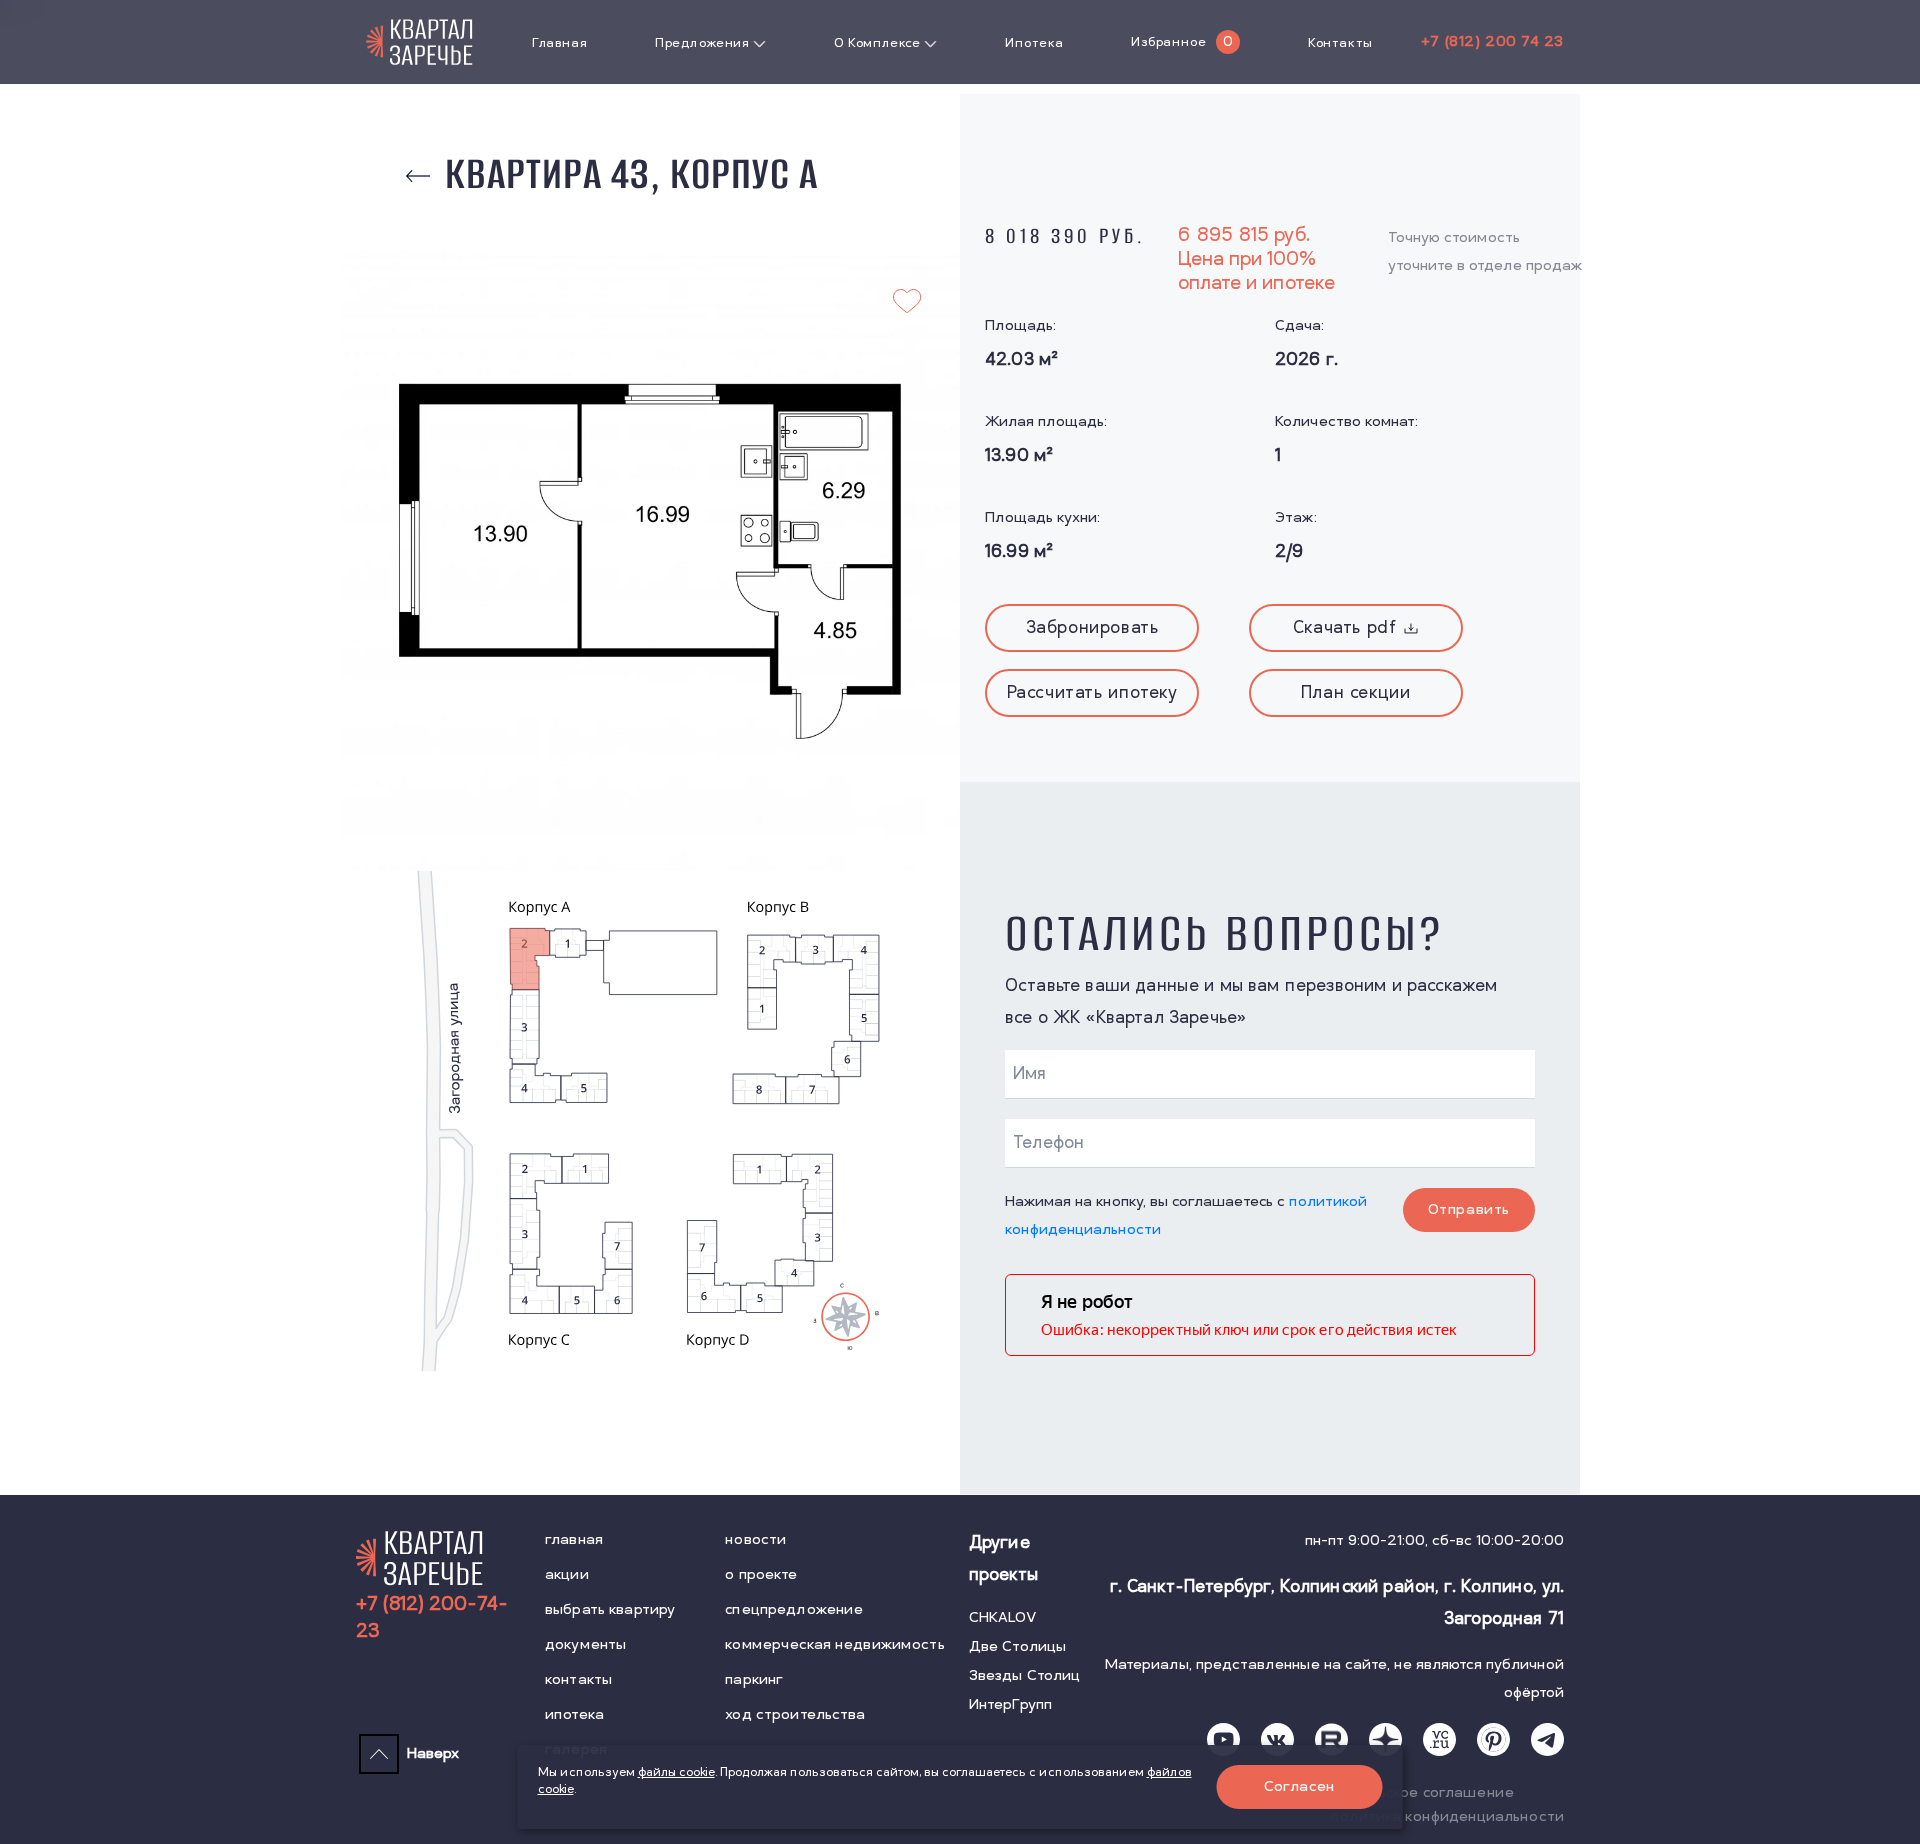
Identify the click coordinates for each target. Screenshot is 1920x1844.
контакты (578, 1679)
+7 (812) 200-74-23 (432, 1618)
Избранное (1168, 42)
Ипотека (1034, 43)
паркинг (754, 1679)
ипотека (574, 1714)
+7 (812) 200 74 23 (1492, 41)
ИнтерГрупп (1010, 1704)
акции (567, 1574)
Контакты (1340, 43)
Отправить (1469, 1209)
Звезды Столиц (1025, 1675)
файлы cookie (676, 1772)
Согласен (1299, 1786)
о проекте (761, 1574)
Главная (559, 43)
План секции (1356, 693)
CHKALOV (1003, 1617)
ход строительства (795, 1714)
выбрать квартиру (610, 1609)
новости (755, 1539)
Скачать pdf (1345, 628)
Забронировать (1092, 628)
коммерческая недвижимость (835, 1644)
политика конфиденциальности (1447, 1816)
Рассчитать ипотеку (1092, 693)
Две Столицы (1018, 1646)
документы (585, 1644)
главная (574, 1539)
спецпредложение (794, 1609)
